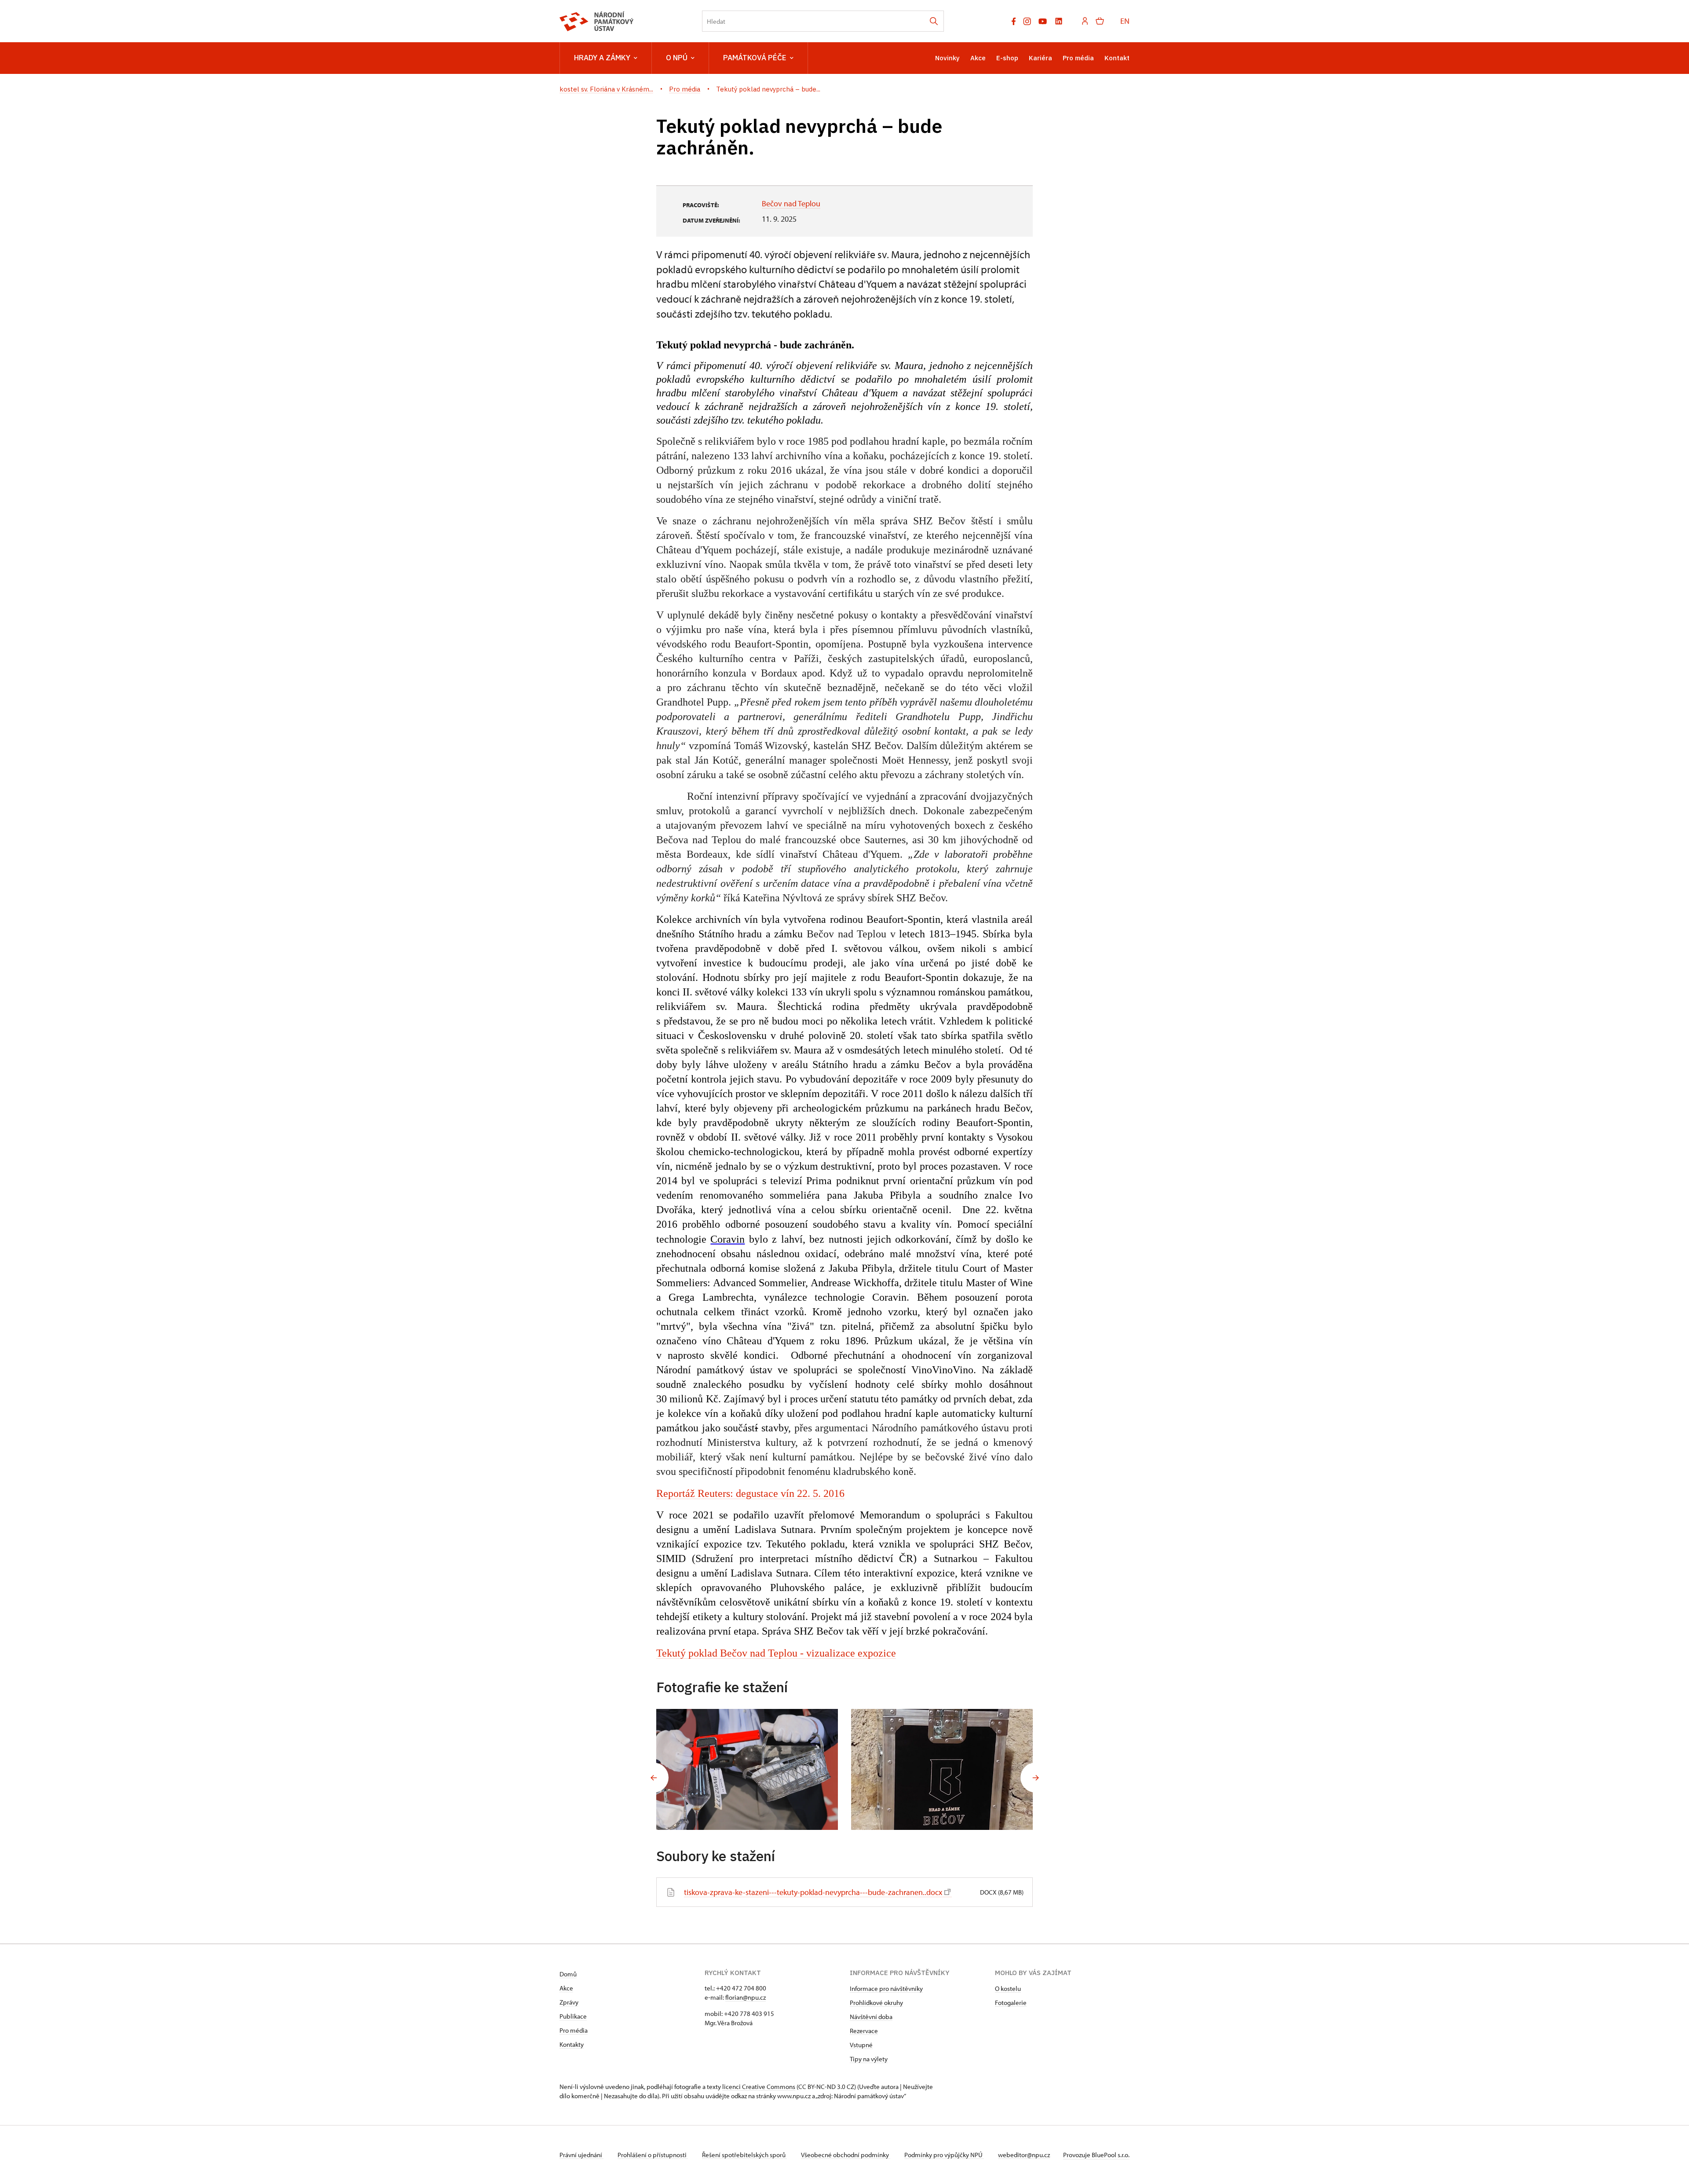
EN (1125, 21)
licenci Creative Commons (759, 2087)
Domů (568, 1974)
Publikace (573, 2016)
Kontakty (572, 2044)
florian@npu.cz (746, 1997)
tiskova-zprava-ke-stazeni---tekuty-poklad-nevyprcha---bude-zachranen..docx (813, 1892)
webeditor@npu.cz (1024, 2155)
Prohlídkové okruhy (876, 2003)
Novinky (947, 58)
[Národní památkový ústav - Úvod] (597, 21)
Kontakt (1117, 58)
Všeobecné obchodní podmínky (846, 2155)
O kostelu (1008, 1988)
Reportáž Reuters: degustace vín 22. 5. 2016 (750, 1493)
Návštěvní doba (871, 2017)
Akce (978, 58)
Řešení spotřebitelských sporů (744, 2155)
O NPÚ (677, 58)
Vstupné (861, 2045)
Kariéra (1040, 58)
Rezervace (864, 2031)
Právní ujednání (581, 2155)
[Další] (1035, 1778)
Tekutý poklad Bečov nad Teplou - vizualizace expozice (776, 1653)
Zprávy (569, 2002)
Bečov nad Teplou (791, 203)
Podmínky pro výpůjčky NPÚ (944, 2155)
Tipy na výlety (869, 2059)
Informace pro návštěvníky (886, 1988)
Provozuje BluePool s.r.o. (1096, 2155)
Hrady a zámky (602, 58)
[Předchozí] (654, 1778)
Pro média (1078, 58)
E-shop (1007, 58)
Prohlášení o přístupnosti (653, 2155)
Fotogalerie (1011, 2003)
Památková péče (755, 58)
